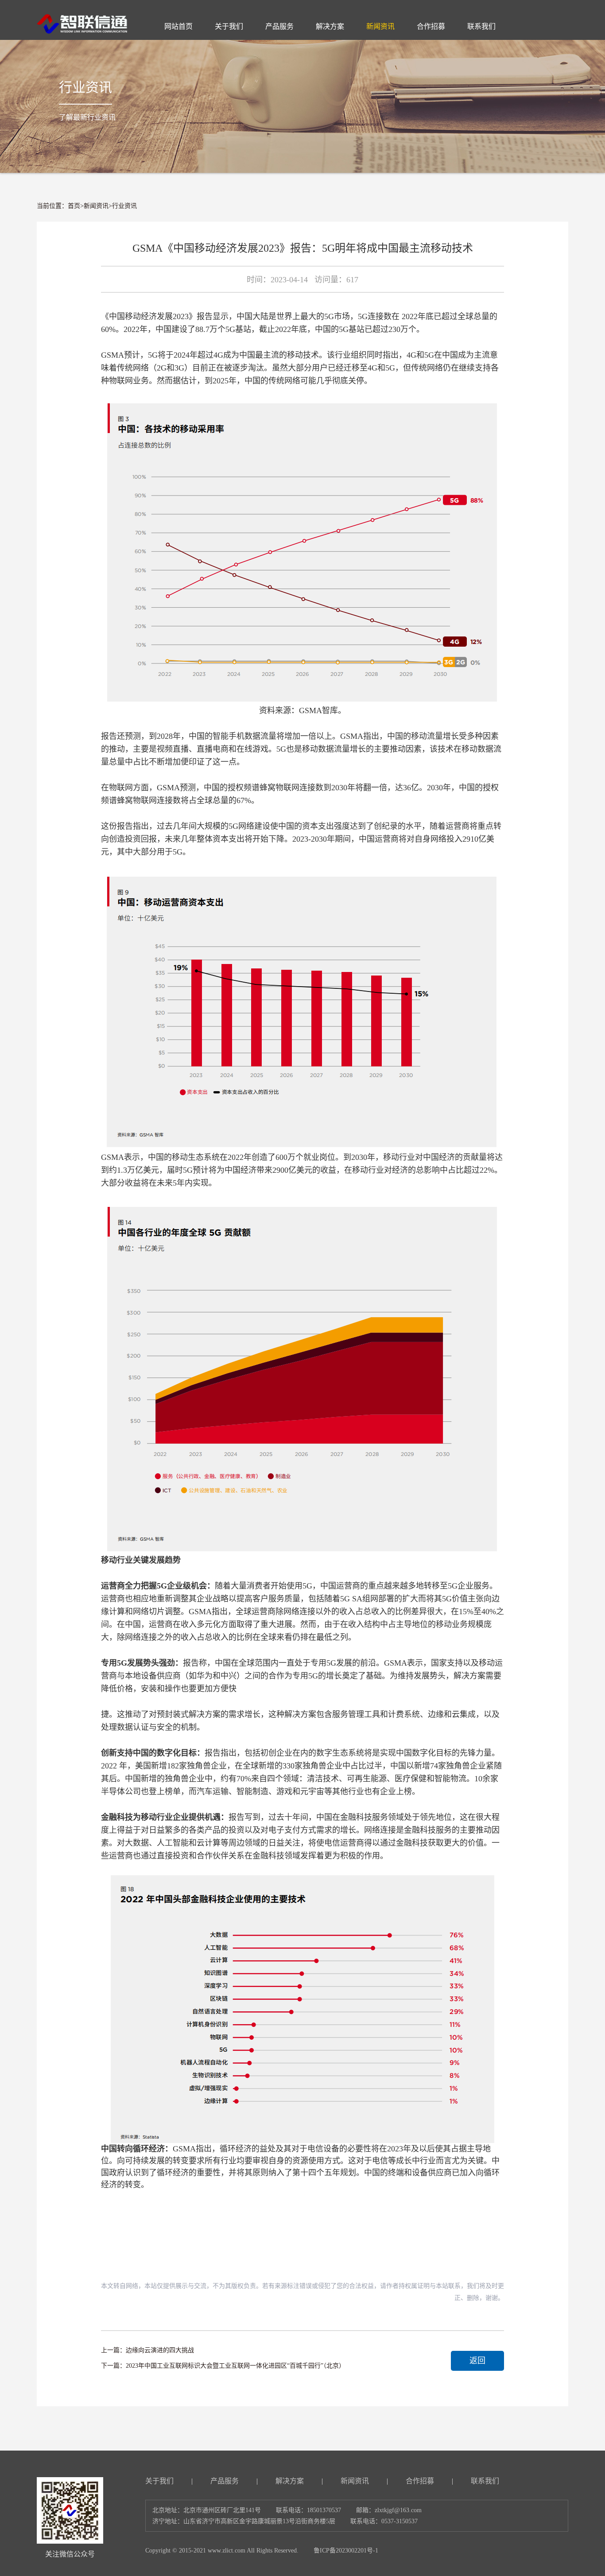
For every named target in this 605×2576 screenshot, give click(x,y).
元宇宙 (312, 1791)
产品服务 (225, 2481)
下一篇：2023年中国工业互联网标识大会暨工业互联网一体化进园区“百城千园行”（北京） (223, 2366)
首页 (74, 206)
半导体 (113, 1791)
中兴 (229, 1676)
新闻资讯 (96, 206)
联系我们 (485, 2481)
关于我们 (159, 2481)
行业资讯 (124, 206)
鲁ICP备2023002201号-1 (346, 2551)
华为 (205, 1676)
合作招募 (420, 2481)
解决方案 (290, 2481)
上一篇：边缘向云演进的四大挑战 (147, 2350)
